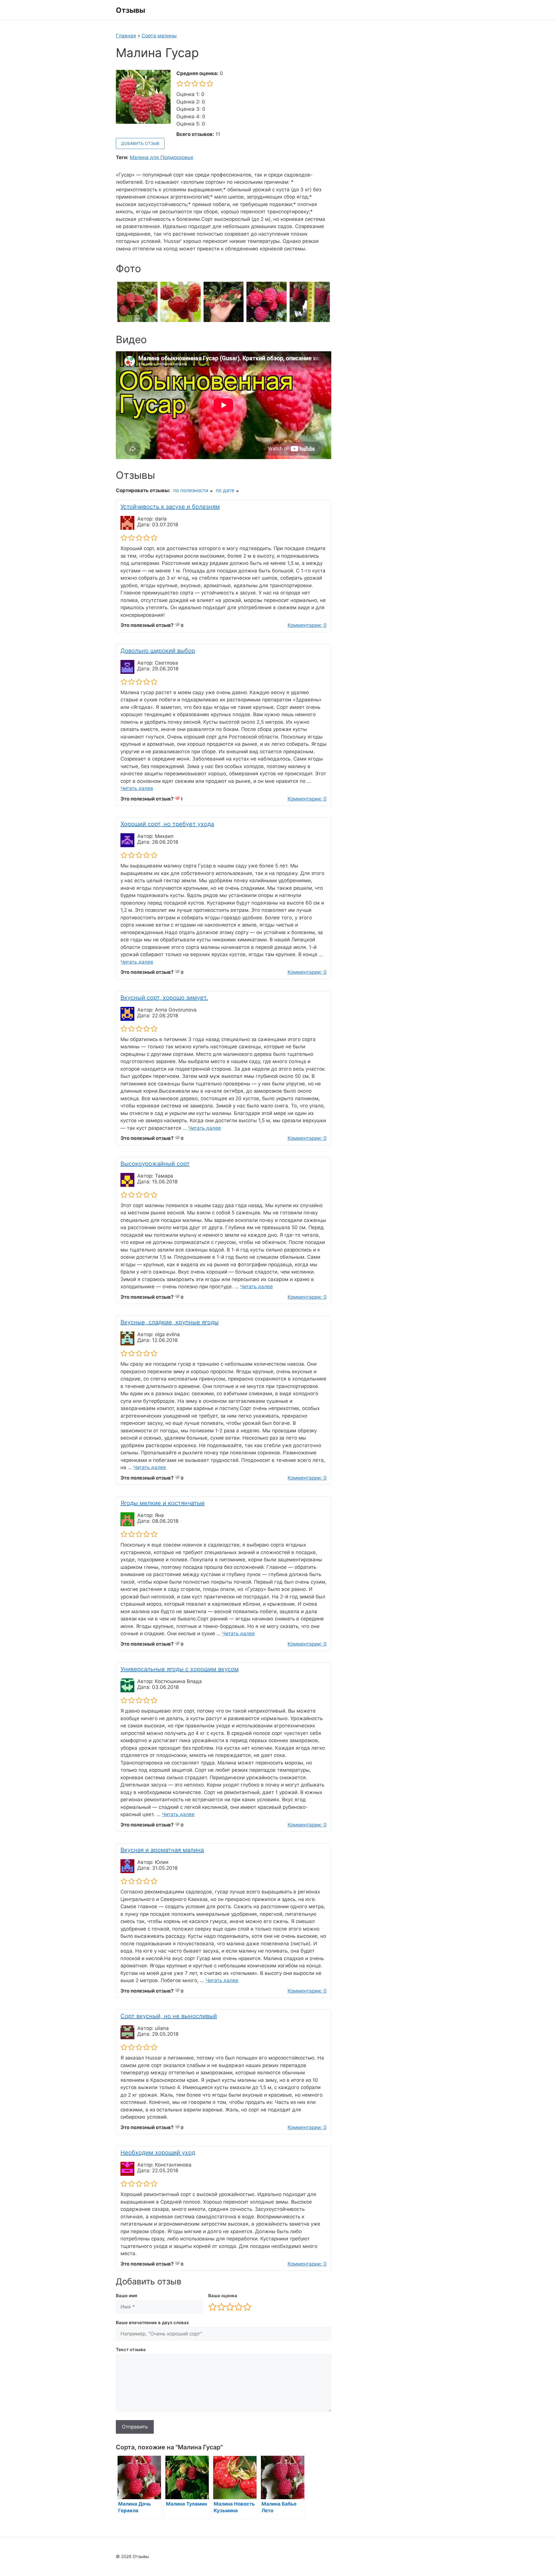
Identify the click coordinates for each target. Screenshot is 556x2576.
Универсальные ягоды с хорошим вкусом (180, 1669)
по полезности (191, 490)
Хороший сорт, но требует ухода (167, 824)
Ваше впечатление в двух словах (152, 2323)
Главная (126, 36)
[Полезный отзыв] (177, 625)
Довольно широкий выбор (158, 651)
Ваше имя (127, 2296)
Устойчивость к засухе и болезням (170, 507)
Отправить (135, 2427)
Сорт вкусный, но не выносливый (169, 2016)
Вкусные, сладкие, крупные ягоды (170, 1322)
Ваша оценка (223, 2296)
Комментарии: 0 (307, 625)
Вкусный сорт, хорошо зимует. (164, 998)
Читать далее (137, 788)
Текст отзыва (131, 2349)
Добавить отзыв (140, 143)
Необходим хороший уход (158, 2153)
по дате (225, 490)
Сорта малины (159, 36)
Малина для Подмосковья (161, 157)
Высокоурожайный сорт (155, 1164)
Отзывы (130, 10)
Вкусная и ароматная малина (162, 1850)
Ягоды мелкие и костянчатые (163, 1503)
